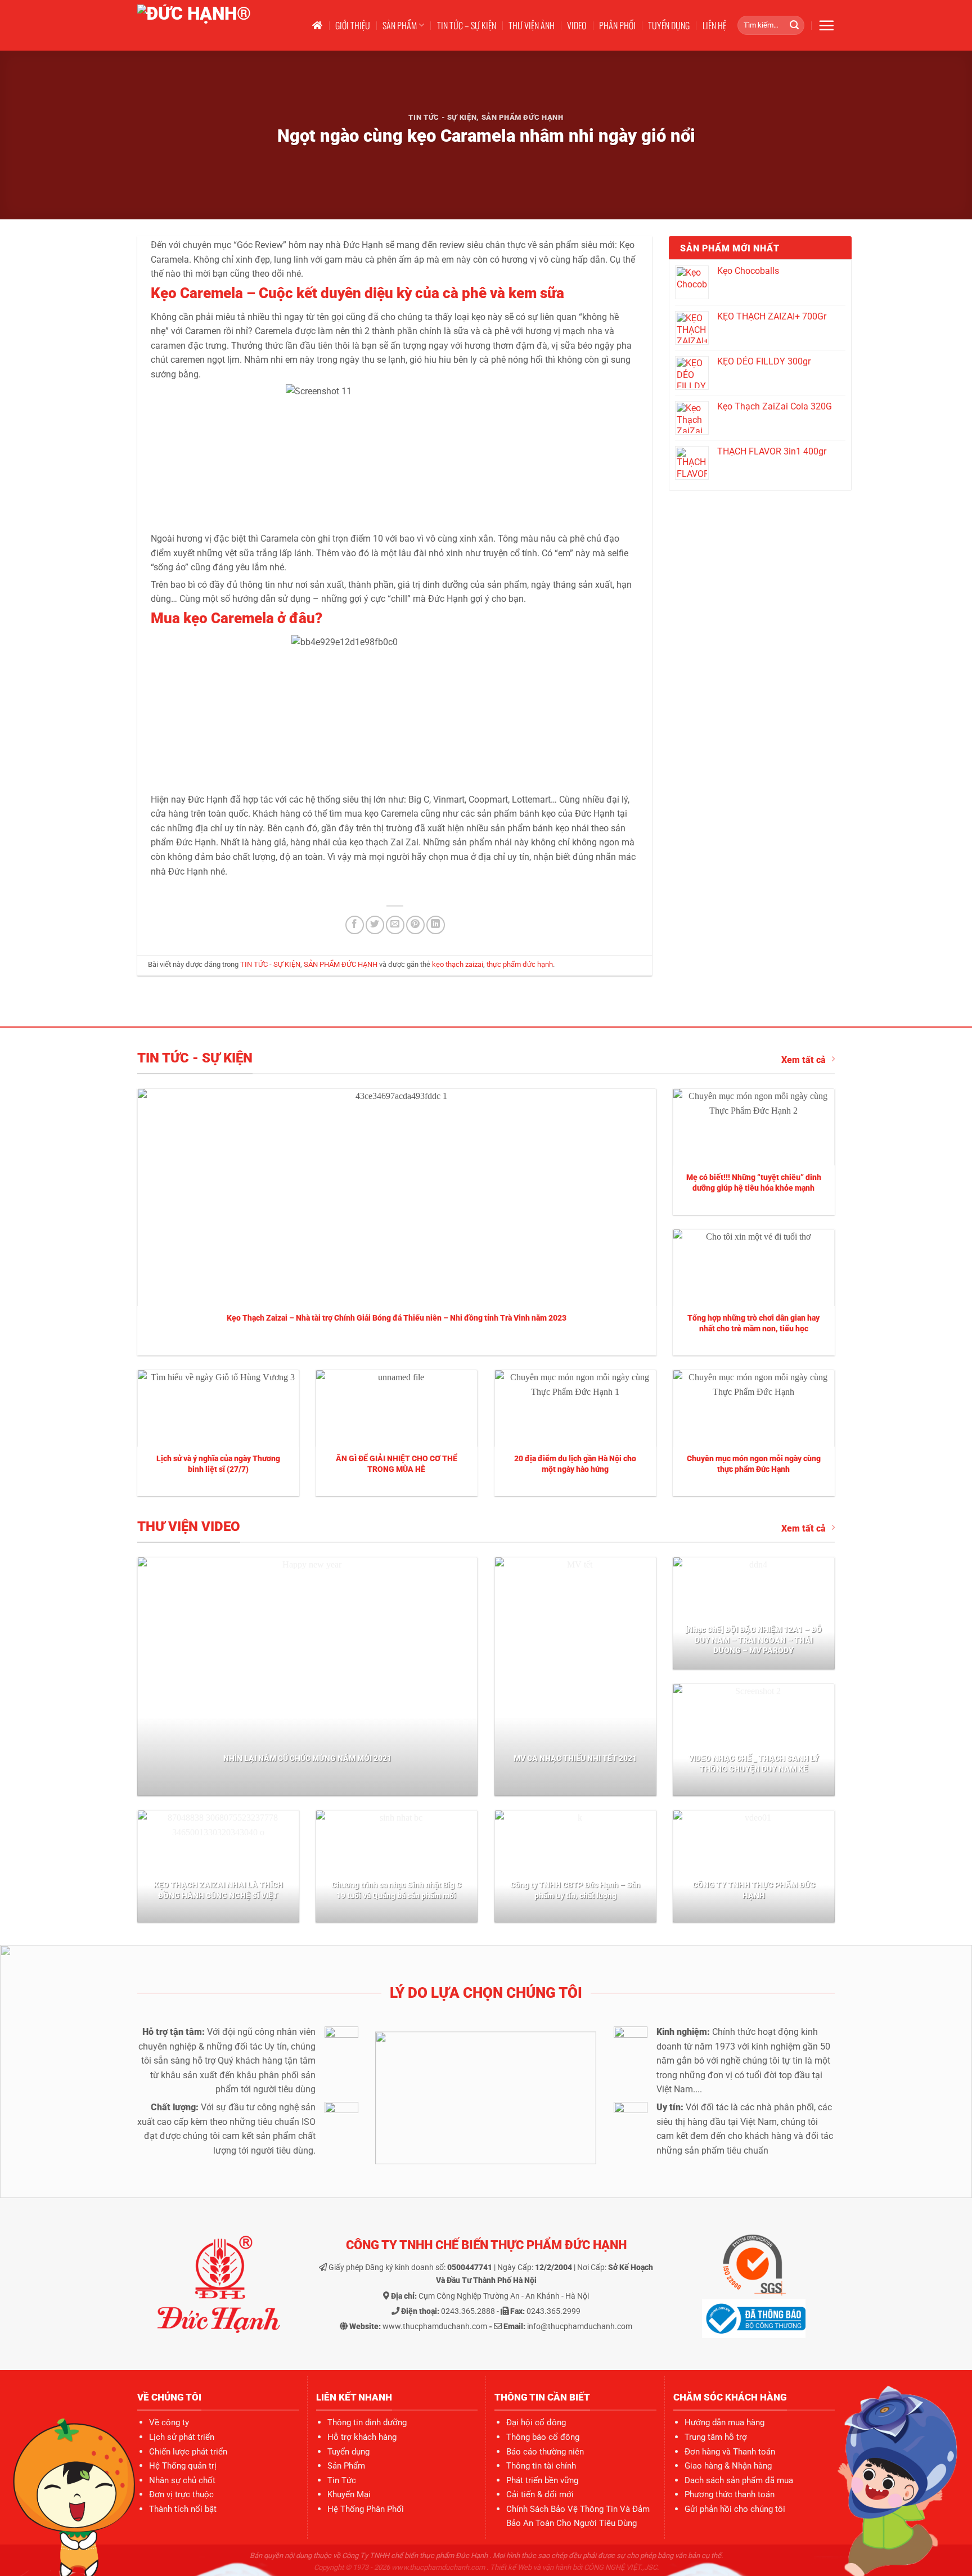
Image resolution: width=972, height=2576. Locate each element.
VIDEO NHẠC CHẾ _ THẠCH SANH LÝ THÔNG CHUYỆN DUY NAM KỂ (754, 1764)
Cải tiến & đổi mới (540, 2494)
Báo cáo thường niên (545, 2452)
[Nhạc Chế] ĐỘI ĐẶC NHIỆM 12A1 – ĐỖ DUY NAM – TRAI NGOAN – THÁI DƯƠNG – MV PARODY (753, 1640)
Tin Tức (342, 2480)
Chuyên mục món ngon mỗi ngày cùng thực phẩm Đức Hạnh (754, 1464)
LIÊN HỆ (714, 25)
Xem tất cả (804, 1060)
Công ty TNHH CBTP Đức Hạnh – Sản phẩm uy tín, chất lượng (575, 1890)
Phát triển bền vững (542, 2480)
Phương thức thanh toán (730, 2494)
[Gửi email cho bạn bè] (395, 925)
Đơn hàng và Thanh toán (730, 2452)
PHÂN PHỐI (617, 25)
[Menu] (826, 25)
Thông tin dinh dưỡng (367, 2422)
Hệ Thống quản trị (183, 2466)
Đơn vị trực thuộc (181, 2494)
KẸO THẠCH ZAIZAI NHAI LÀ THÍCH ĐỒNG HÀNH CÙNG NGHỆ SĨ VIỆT (218, 1890)
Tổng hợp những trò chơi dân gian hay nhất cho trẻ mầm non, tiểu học (753, 1323)
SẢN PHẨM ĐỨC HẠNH (523, 117)
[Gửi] (794, 25)
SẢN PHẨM (400, 25)
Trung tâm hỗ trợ (716, 2437)
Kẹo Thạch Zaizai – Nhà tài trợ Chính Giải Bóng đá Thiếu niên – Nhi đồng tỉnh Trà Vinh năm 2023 (397, 1318)
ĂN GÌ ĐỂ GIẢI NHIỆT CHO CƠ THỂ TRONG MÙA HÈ (397, 1464)
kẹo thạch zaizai (458, 964)
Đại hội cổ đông (536, 2422)
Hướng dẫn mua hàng (724, 2422)
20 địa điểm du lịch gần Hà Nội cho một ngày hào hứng (575, 1464)
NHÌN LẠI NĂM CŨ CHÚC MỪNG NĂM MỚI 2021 (307, 1758)
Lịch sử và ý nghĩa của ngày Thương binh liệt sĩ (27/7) (218, 1464)
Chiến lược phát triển (188, 2452)
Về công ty (169, 2422)
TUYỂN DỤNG (669, 25)
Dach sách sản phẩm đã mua (739, 2480)
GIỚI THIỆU (353, 25)
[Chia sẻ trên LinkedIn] (436, 925)
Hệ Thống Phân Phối (366, 2509)
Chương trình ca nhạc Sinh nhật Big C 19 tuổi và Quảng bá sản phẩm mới (396, 1890)
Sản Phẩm (346, 2466)
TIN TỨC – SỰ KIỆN (467, 25)
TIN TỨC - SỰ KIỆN (442, 117)
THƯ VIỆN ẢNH (532, 25)
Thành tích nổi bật (183, 2509)
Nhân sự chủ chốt (182, 2480)
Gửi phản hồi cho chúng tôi (735, 2509)
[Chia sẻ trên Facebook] (355, 925)
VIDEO (577, 25)
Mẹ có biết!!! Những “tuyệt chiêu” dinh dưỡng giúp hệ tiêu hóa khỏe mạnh (754, 1183)
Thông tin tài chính (541, 2466)
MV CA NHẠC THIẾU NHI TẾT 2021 (575, 1758)
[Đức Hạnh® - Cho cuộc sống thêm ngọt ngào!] (214, 25)
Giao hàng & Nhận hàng (728, 2466)
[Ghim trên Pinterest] (415, 925)
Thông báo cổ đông (543, 2437)
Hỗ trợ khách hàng (362, 2437)
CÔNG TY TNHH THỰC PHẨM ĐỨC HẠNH (754, 1890)
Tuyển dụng (348, 2452)
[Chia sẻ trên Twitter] (375, 925)
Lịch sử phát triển (182, 2437)
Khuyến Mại (349, 2494)
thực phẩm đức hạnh (520, 964)
